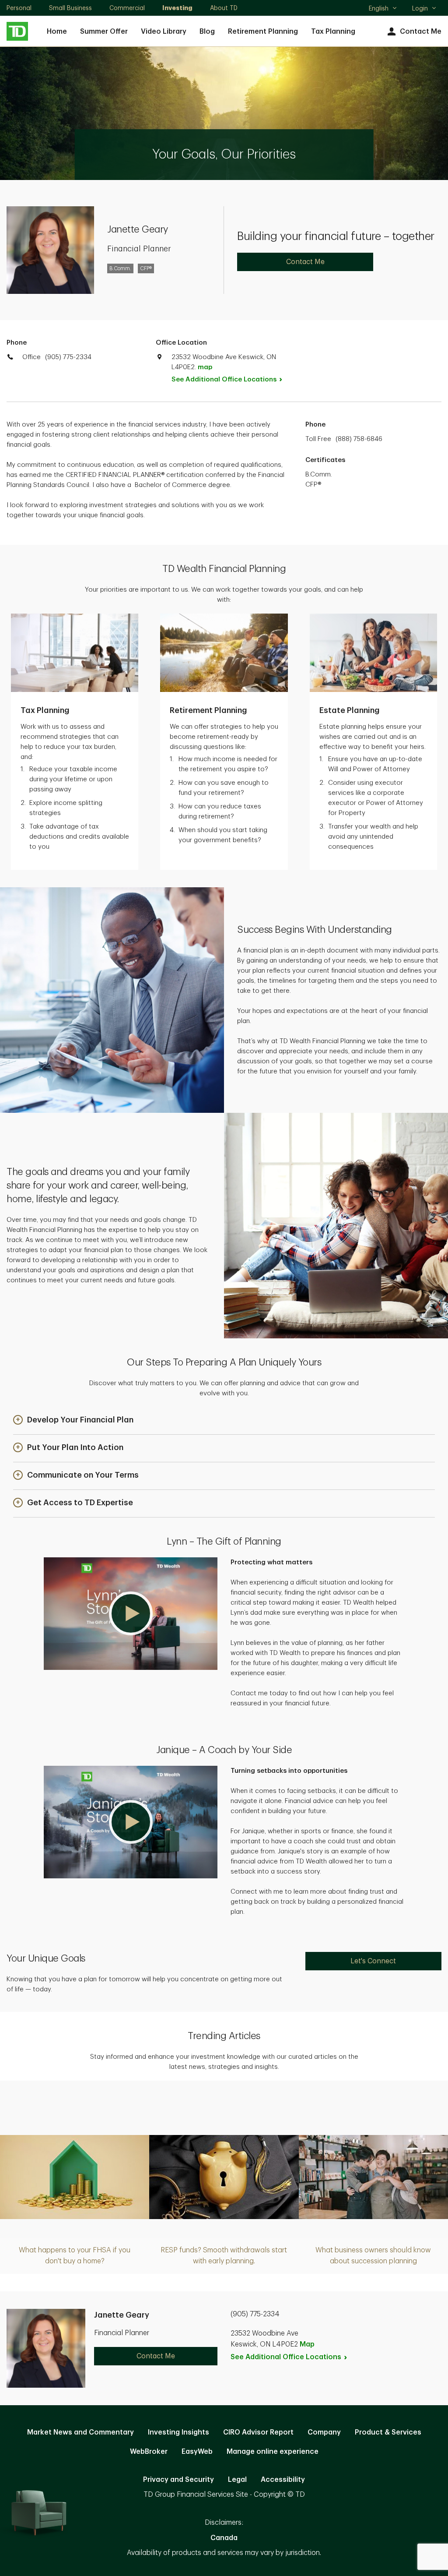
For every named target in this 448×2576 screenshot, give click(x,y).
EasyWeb (197, 2452)
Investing (177, 8)
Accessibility (283, 2480)
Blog (207, 32)
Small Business (70, 8)
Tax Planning (333, 32)
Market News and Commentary (80, 2432)
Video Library (164, 32)
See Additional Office (224, 379)
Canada (224, 2538)
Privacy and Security (178, 2480)
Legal (237, 2480)
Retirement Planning (263, 32)
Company (324, 2432)
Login (420, 8)
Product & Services (388, 2432)
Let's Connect (373, 1961)
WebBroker (149, 2452)
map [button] (205, 367)
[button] (73, 1420)
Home (57, 32)
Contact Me (421, 32)
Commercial (127, 8)
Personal (19, 8)
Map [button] (307, 2344)
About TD (224, 8)
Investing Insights (178, 2432)
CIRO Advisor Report (258, 2432)
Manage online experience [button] (273, 2452)
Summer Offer (104, 32)
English (383, 9)
